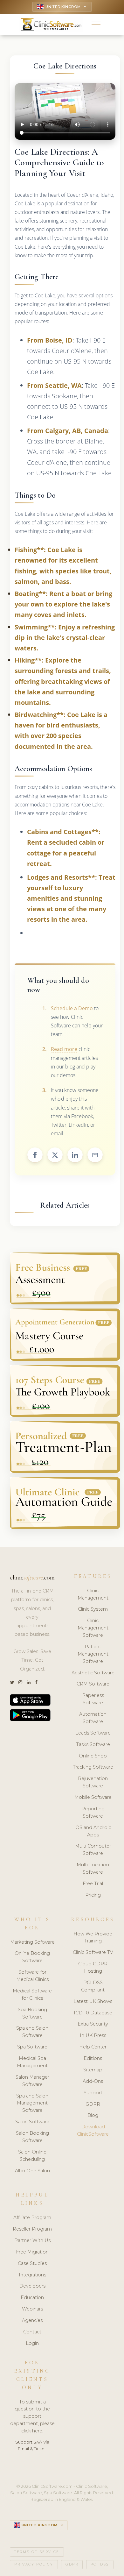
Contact (32, 2332)
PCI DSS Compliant (93, 1986)
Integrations (32, 2275)
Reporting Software (93, 1812)
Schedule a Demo (72, 1008)
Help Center (93, 2047)
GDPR (93, 2104)
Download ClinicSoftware (93, 2130)
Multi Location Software (93, 1868)
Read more (64, 1049)
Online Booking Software (32, 1957)
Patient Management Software (93, 1654)
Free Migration (32, 2252)
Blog (93, 2115)
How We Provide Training (93, 1937)
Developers (32, 2286)
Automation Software (93, 1718)
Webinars (32, 2309)
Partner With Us (32, 2240)
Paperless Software (93, 1699)
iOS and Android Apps (93, 1831)
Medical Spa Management (32, 2062)
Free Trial (93, 1884)
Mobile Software (93, 1797)
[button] (96, 24)
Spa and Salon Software (32, 2032)
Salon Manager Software (32, 2081)
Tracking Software (93, 1767)
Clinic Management (93, 1594)
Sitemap (93, 2070)
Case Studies (32, 2263)
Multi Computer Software (93, 1850)
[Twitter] (12, 1682)
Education (32, 2297)
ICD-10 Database (93, 2013)
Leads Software (93, 1733)
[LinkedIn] (29, 1682)
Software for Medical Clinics (32, 1976)
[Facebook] (36, 1682)
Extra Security (93, 2024)
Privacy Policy (34, 2564)
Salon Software (32, 2122)
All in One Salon (32, 2171)
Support (93, 2093)
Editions (93, 2058)
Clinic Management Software (93, 1628)
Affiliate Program (32, 2218)
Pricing (93, 1895)
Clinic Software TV (93, 1952)
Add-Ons (93, 2081)
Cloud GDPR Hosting (93, 1967)
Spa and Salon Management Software (32, 2103)
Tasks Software (93, 1744)
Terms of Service (37, 2552)
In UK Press (93, 2035)
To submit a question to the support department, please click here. (32, 2416)
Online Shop (93, 1756)
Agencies (32, 2320)
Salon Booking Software (32, 2137)
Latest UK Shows (93, 2001)
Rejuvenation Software (93, 1782)
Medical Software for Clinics (32, 1994)
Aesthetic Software (93, 1673)
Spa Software (32, 2047)
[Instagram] (20, 1682)
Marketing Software (32, 1942)
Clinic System (93, 1609)
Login (32, 2343)
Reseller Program (32, 2229)
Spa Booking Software (32, 2013)
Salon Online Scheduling (32, 2156)
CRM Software (93, 1684)
